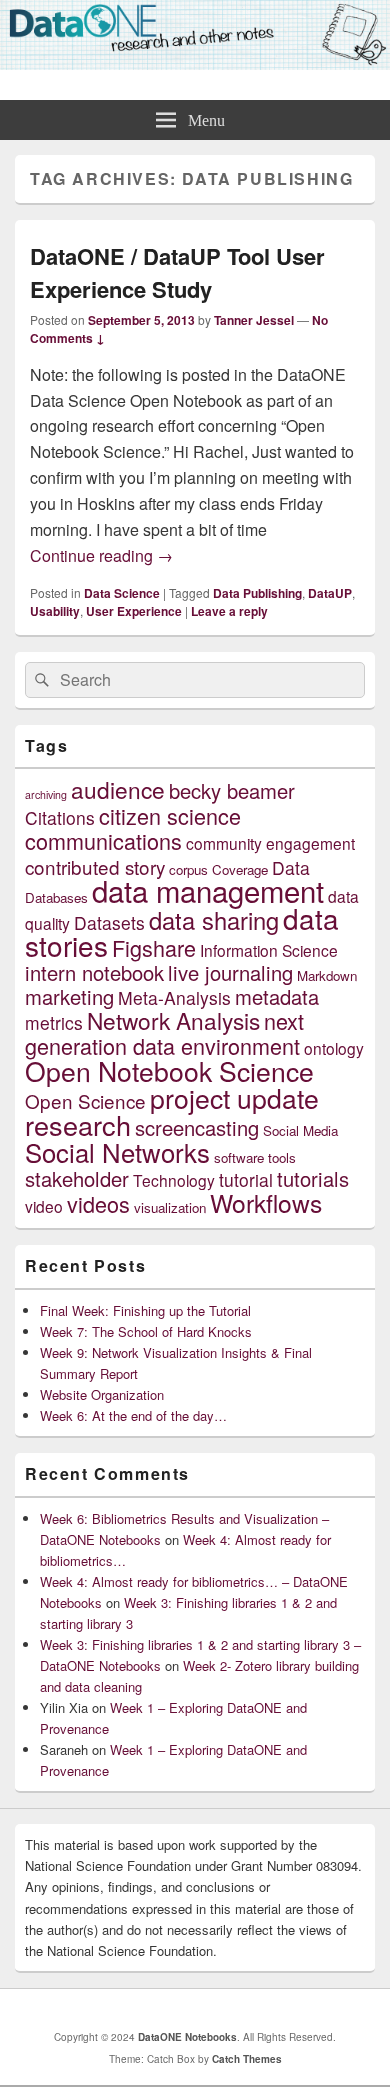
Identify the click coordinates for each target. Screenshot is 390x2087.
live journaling (230, 972)
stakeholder (77, 1178)
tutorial (246, 1179)
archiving (46, 794)
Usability (55, 611)
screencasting (197, 1127)
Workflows (266, 1202)
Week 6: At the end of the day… (133, 1415)
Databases (56, 897)
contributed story (95, 866)
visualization (170, 1207)
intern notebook (94, 972)
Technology (174, 1180)
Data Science (122, 593)
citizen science (170, 815)
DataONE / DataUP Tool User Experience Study (177, 272)
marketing (69, 996)
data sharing (214, 920)
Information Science (269, 950)
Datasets (109, 922)
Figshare (154, 947)
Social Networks (117, 1151)
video (44, 1206)
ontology (334, 1048)
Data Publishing (257, 593)
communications (103, 840)
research (78, 1124)
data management (208, 890)
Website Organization (102, 1394)
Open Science (85, 1100)
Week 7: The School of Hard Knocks (146, 1331)
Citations (60, 817)
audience (118, 789)
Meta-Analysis (174, 997)
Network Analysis (173, 1020)
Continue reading (101, 555)
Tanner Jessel (254, 320)
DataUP (330, 593)
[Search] (40, 680)
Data (291, 867)
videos (98, 1203)
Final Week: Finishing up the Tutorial (145, 1310)
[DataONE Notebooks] (195, 63)
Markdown (327, 975)
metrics (54, 1022)
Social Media (300, 1130)
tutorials (313, 1178)
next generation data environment (164, 1033)
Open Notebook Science (169, 1070)
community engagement (270, 843)
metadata (277, 996)
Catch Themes (247, 2059)
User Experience (134, 611)
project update (234, 1097)
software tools (255, 1157)
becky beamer (232, 790)
